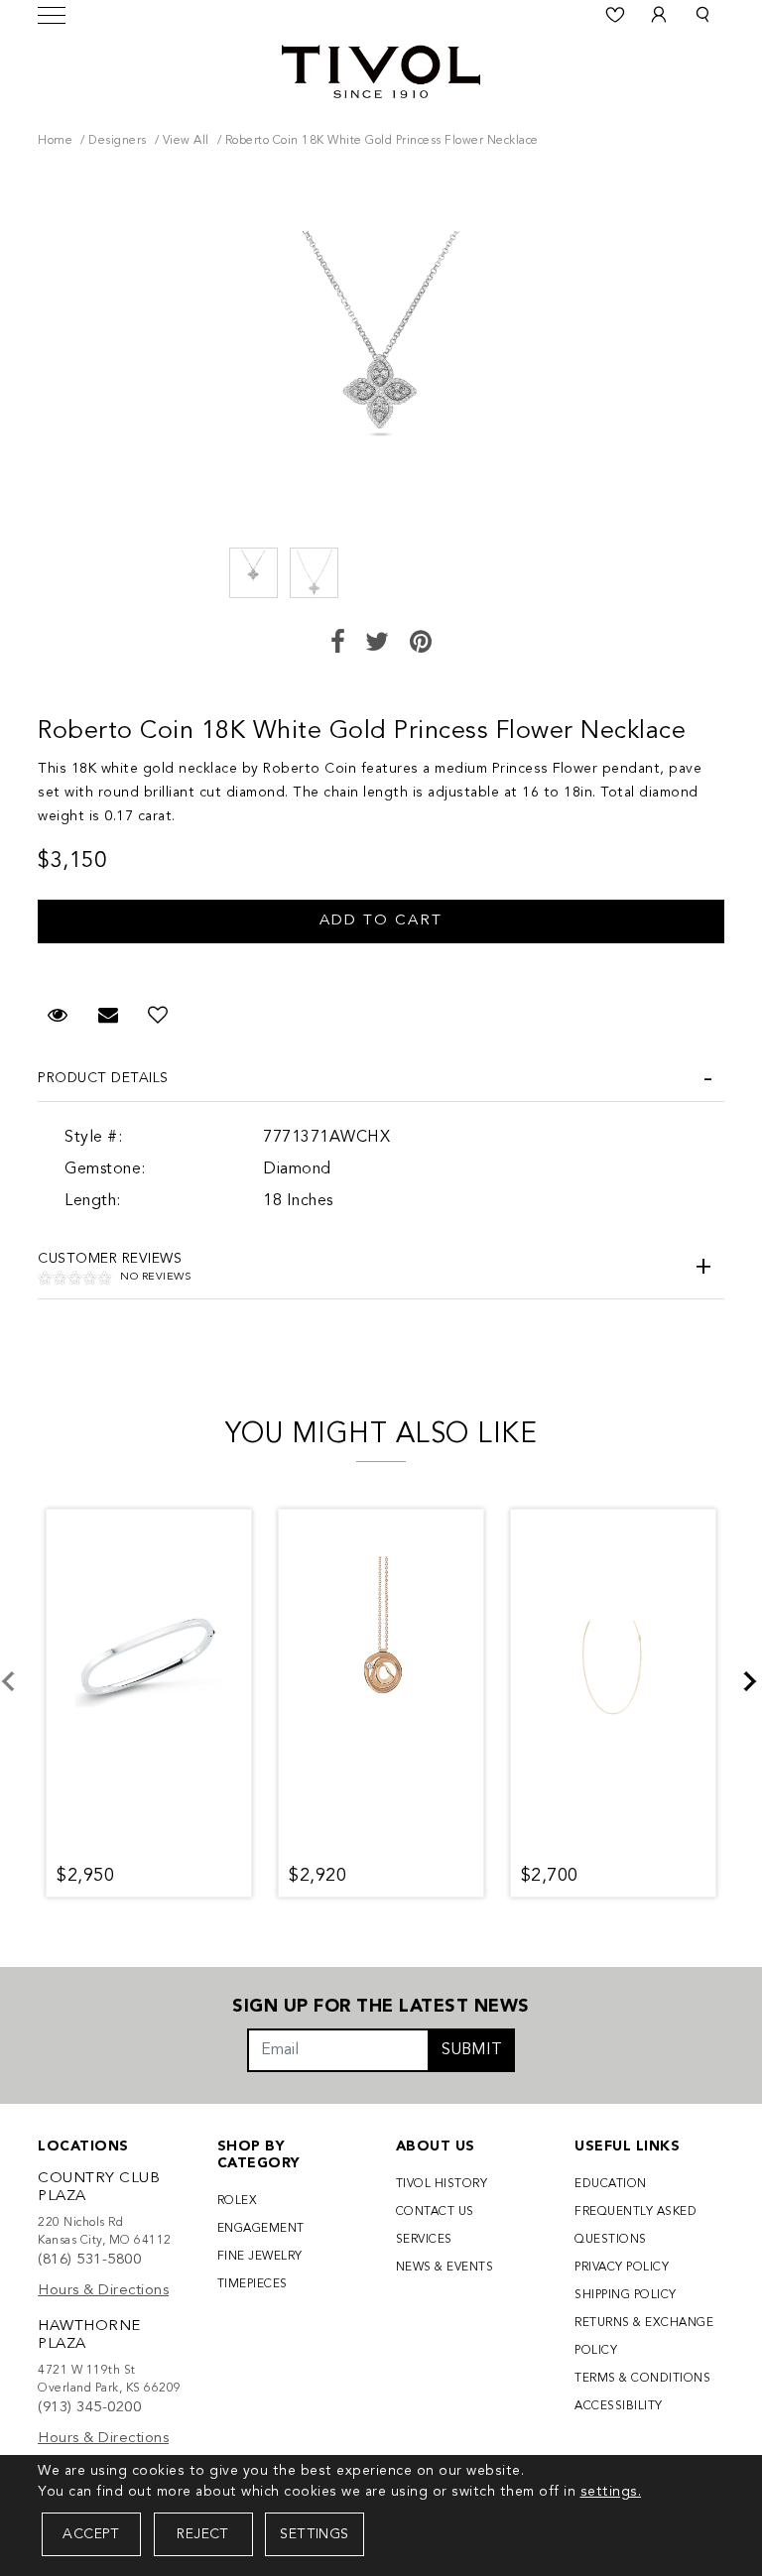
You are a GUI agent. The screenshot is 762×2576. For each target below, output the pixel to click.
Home (55, 141)
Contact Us (435, 2212)
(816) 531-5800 (89, 2260)
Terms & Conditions (642, 2379)
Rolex (238, 2201)
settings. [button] (611, 2492)
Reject (202, 2534)
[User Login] (659, 15)
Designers (118, 141)
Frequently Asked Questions (635, 2226)
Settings (314, 2534)
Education (611, 2184)
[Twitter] (378, 644)
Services (424, 2240)
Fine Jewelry (260, 2257)
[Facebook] (338, 644)
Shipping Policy (626, 2295)
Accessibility (619, 2406)
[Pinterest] (421, 644)
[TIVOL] (381, 69)
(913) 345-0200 (89, 2408)
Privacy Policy (622, 2268)
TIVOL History (442, 2184)
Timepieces (253, 2284)
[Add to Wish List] (158, 1017)
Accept (91, 2534)
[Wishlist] (615, 15)
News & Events (445, 2268)
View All (186, 141)
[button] (702, 15)
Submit (472, 2050)
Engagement (261, 2229)
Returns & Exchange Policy (644, 2337)
